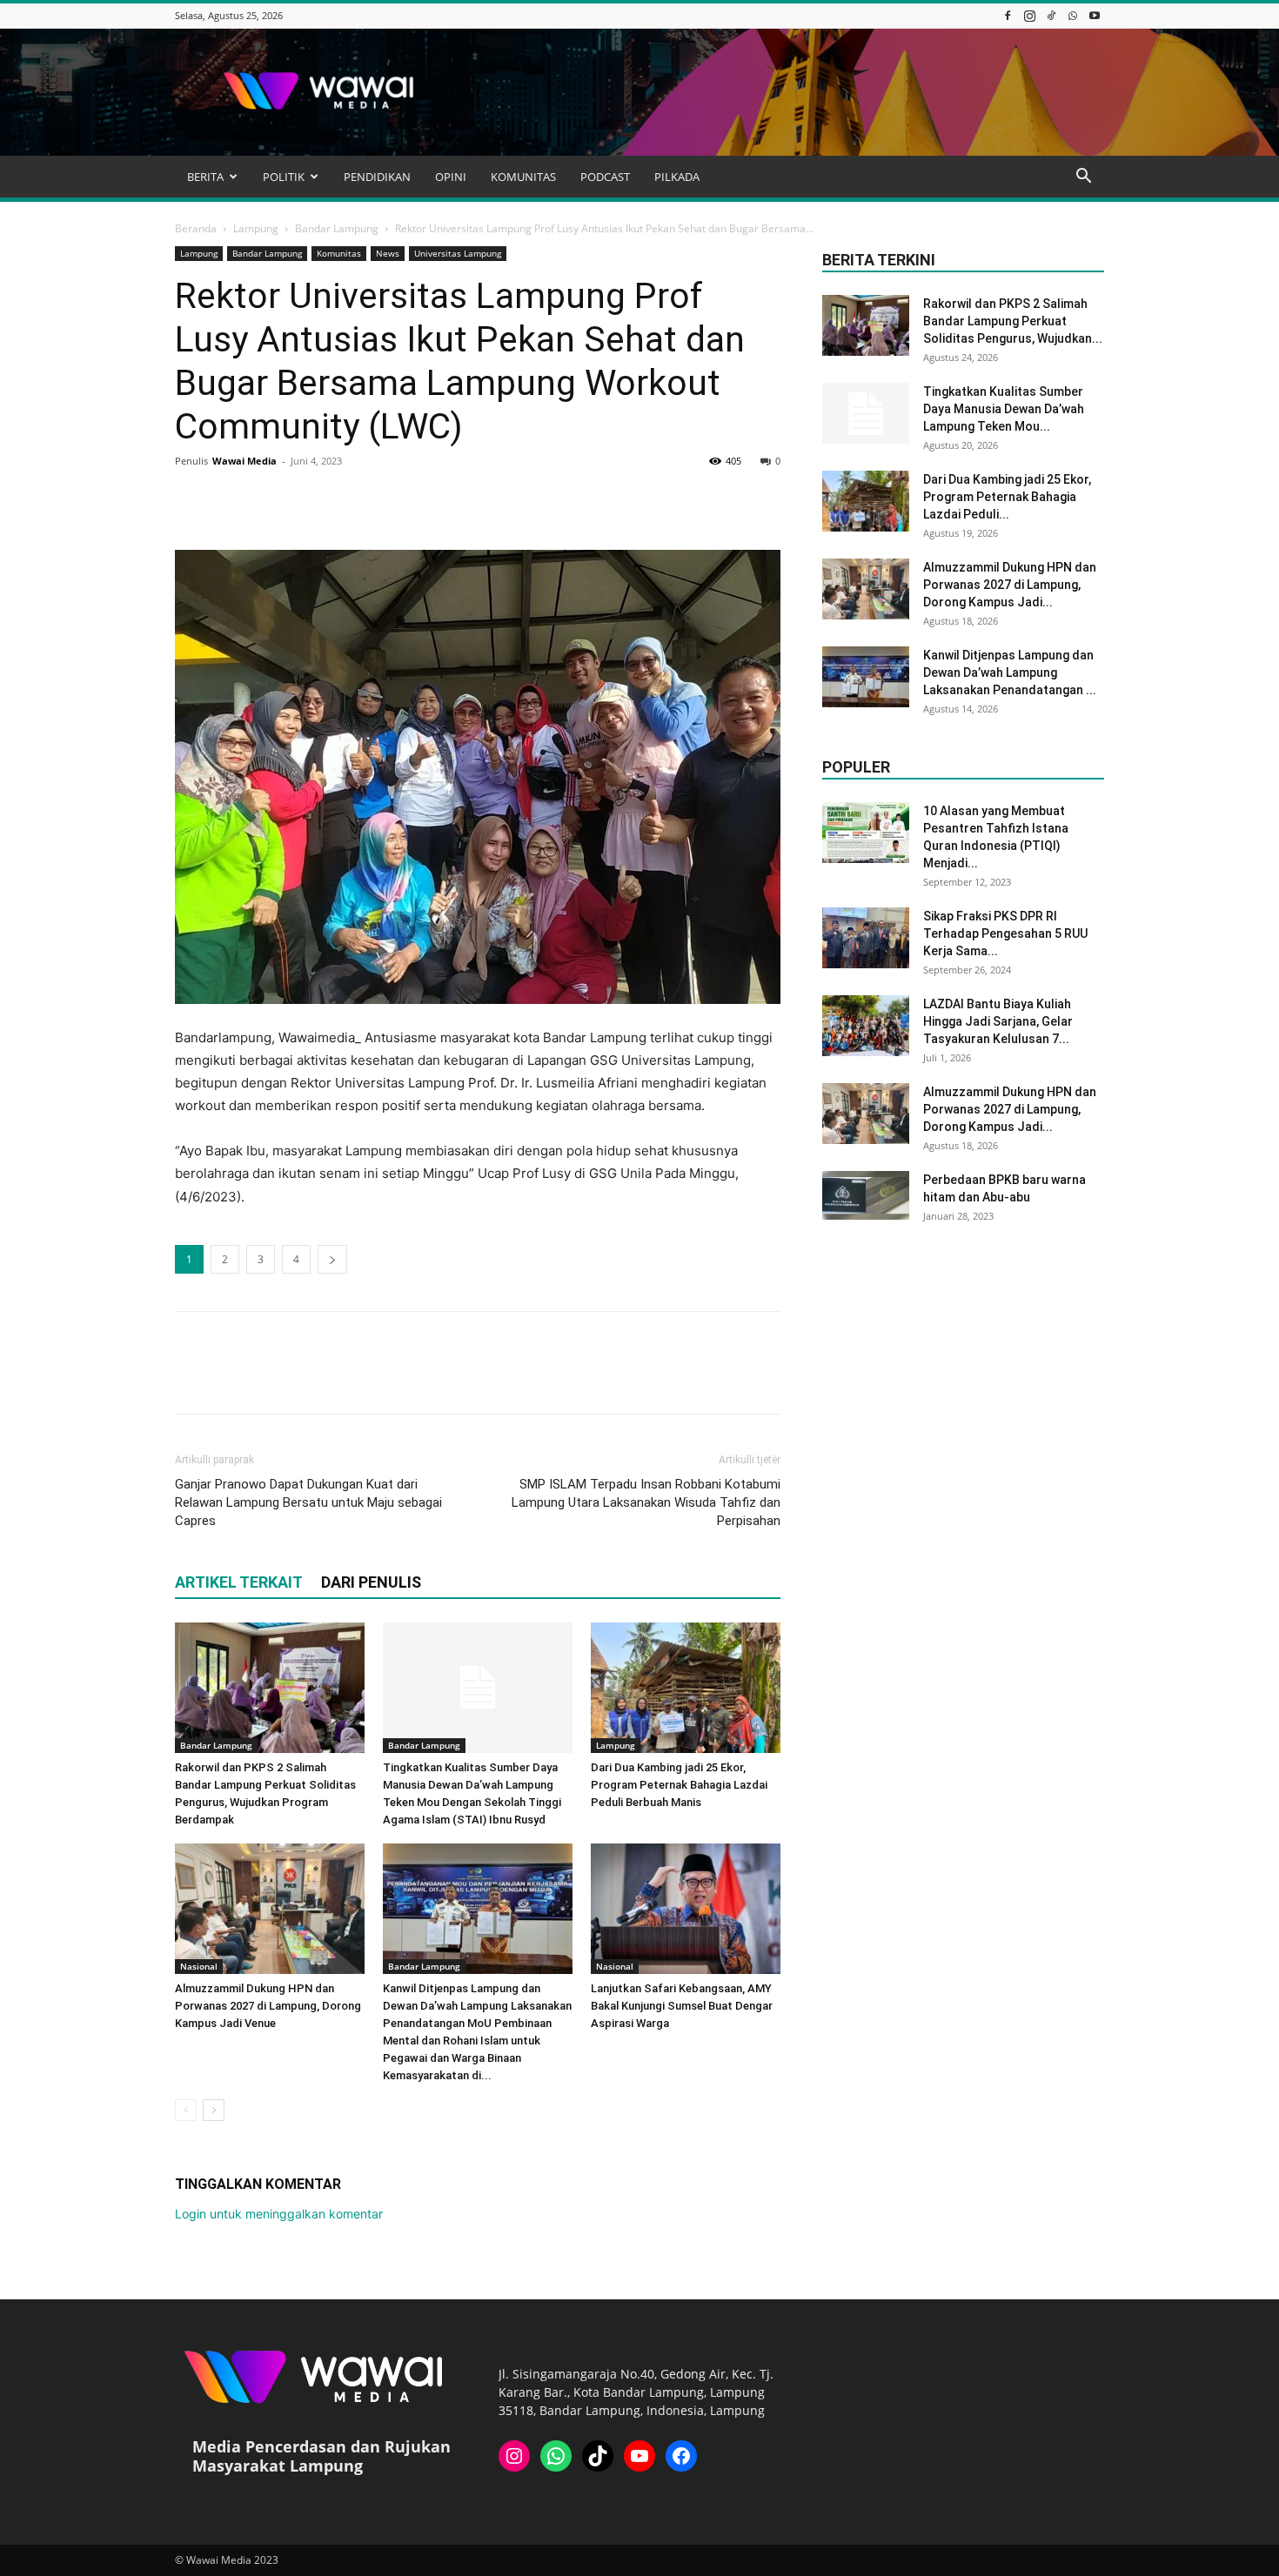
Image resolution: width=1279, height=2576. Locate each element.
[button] (1083, 178)
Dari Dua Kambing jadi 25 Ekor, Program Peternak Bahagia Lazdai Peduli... (1007, 497)
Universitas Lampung (458, 253)
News (388, 253)
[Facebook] (1008, 15)
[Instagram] (1029, 15)
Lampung (256, 228)
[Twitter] (232, 500)
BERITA (205, 177)
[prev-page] (186, 2110)
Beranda (196, 228)
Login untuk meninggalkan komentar (279, 2214)
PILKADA (677, 177)
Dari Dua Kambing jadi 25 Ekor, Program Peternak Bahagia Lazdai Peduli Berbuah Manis (679, 1785)
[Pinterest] (272, 500)
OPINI (451, 177)
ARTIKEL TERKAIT (239, 1582)
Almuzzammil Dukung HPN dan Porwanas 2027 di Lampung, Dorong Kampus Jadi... (1010, 585)
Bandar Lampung (337, 228)
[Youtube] (1095, 15)
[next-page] (214, 2110)
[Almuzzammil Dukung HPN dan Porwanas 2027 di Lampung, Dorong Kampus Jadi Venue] (270, 1909)
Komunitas (339, 253)
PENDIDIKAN (377, 177)
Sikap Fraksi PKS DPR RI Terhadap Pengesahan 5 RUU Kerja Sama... (1005, 933)
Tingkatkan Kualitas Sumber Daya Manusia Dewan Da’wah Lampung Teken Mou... (1004, 409)
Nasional (199, 1966)
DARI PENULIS (371, 1582)
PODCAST (605, 177)
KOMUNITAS (523, 177)
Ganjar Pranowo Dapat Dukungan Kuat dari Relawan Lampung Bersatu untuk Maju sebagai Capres (308, 1502)
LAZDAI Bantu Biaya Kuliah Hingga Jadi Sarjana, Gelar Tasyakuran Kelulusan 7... (998, 1021)
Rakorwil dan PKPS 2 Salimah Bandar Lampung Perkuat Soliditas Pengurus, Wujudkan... (1013, 321)
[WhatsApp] (1073, 15)
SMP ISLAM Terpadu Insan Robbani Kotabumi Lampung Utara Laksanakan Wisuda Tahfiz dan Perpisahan (646, 1502)
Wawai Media (244, 461)
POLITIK (284, 177)
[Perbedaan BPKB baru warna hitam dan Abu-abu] (866, 1195)
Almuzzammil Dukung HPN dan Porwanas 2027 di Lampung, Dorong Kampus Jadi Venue (268, 2006)
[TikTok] (1051, 15)
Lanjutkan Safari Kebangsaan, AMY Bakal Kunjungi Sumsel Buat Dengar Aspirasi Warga (682, 2006)
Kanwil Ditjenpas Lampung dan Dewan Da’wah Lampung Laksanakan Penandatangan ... (1010, 672)
